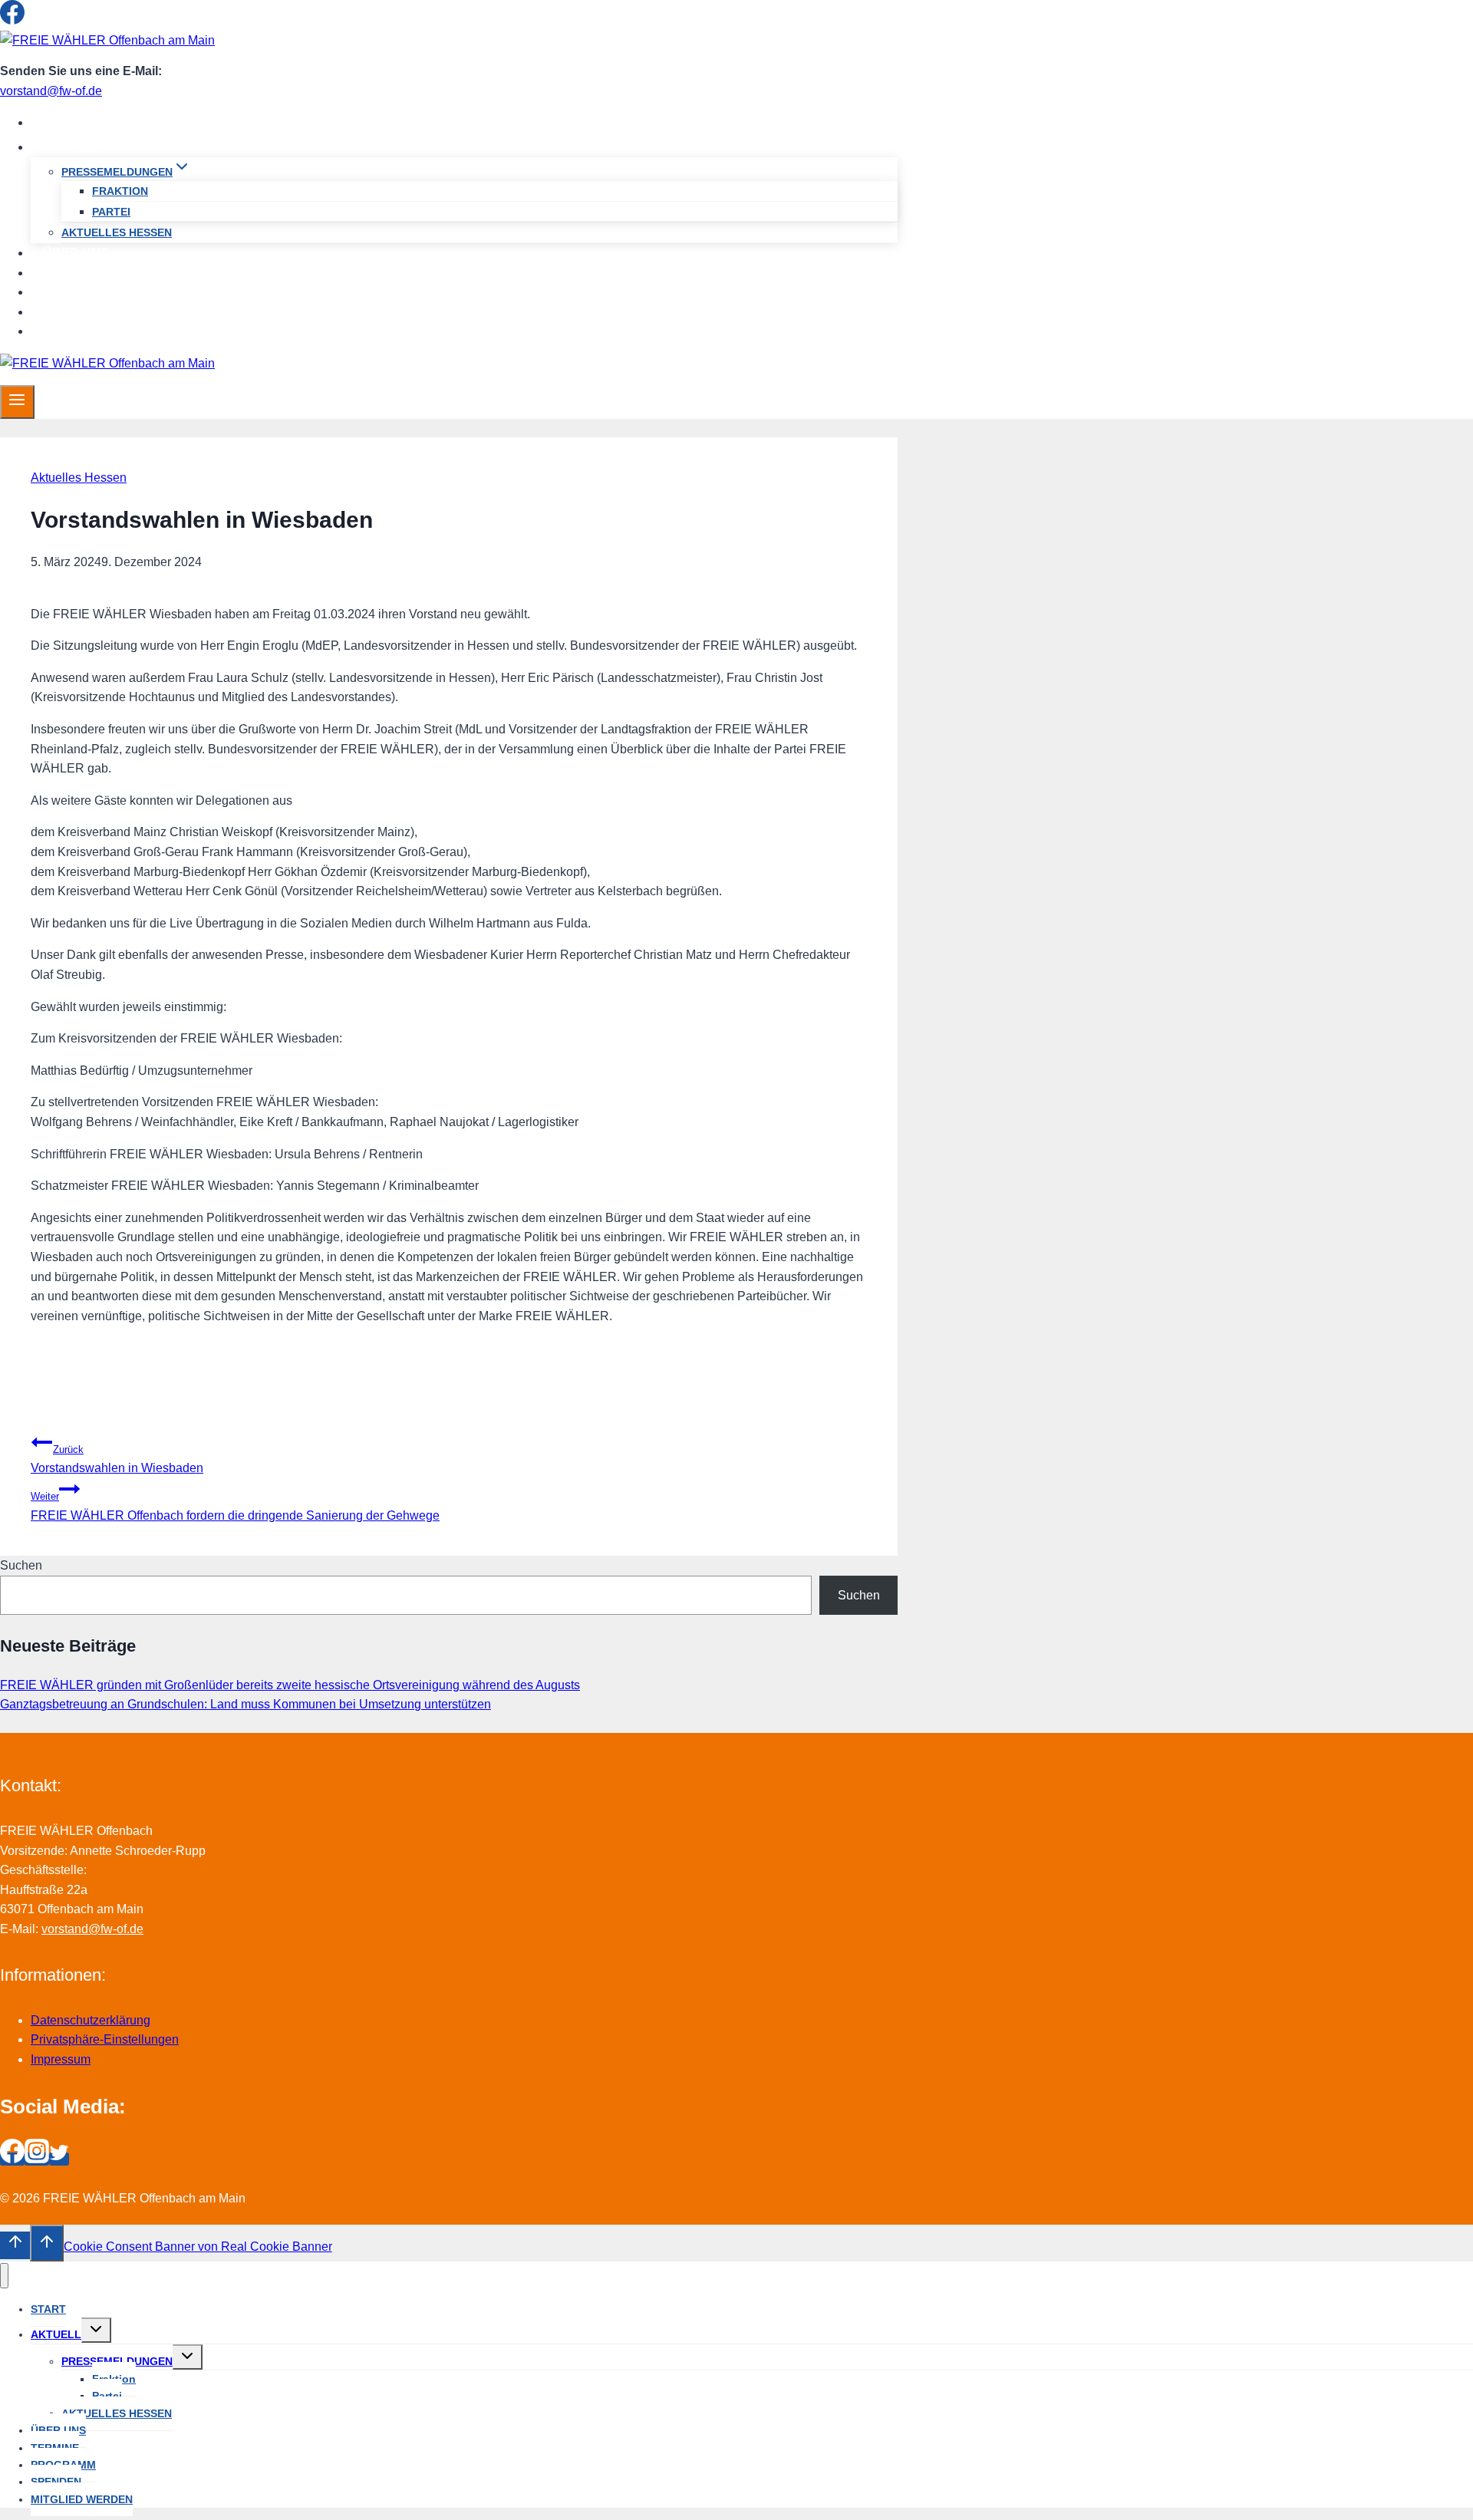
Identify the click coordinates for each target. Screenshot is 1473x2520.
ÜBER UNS (76, 253)
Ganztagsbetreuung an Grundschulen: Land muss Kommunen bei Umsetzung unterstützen (245, 1704)
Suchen (21, 1565)
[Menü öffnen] (17, 402)
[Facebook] (12, 20)
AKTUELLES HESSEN (117, 232)
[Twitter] (59, 20)
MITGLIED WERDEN (102, 331)
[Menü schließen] (4, 2276)
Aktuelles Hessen (79, 478)
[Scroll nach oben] (15, 2245)
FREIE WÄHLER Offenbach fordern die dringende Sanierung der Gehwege (235, 1506)
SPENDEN (74, 312)
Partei (111, 212)
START (64, 122)
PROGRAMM (80, 292)
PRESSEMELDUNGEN (117, 2361)
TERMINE (71, 273)
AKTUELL (56, 2334)
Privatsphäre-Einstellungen (105, 2039)
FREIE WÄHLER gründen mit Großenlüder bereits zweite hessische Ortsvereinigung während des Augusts (290, 1685)
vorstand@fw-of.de (51, 91)
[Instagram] (37, 20)
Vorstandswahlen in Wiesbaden (117, 1459)
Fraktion (120, 191)
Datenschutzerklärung (91, 2020)
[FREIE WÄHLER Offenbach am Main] (107, 40)
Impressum (61, 2059)
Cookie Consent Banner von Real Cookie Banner (198, 2247)
